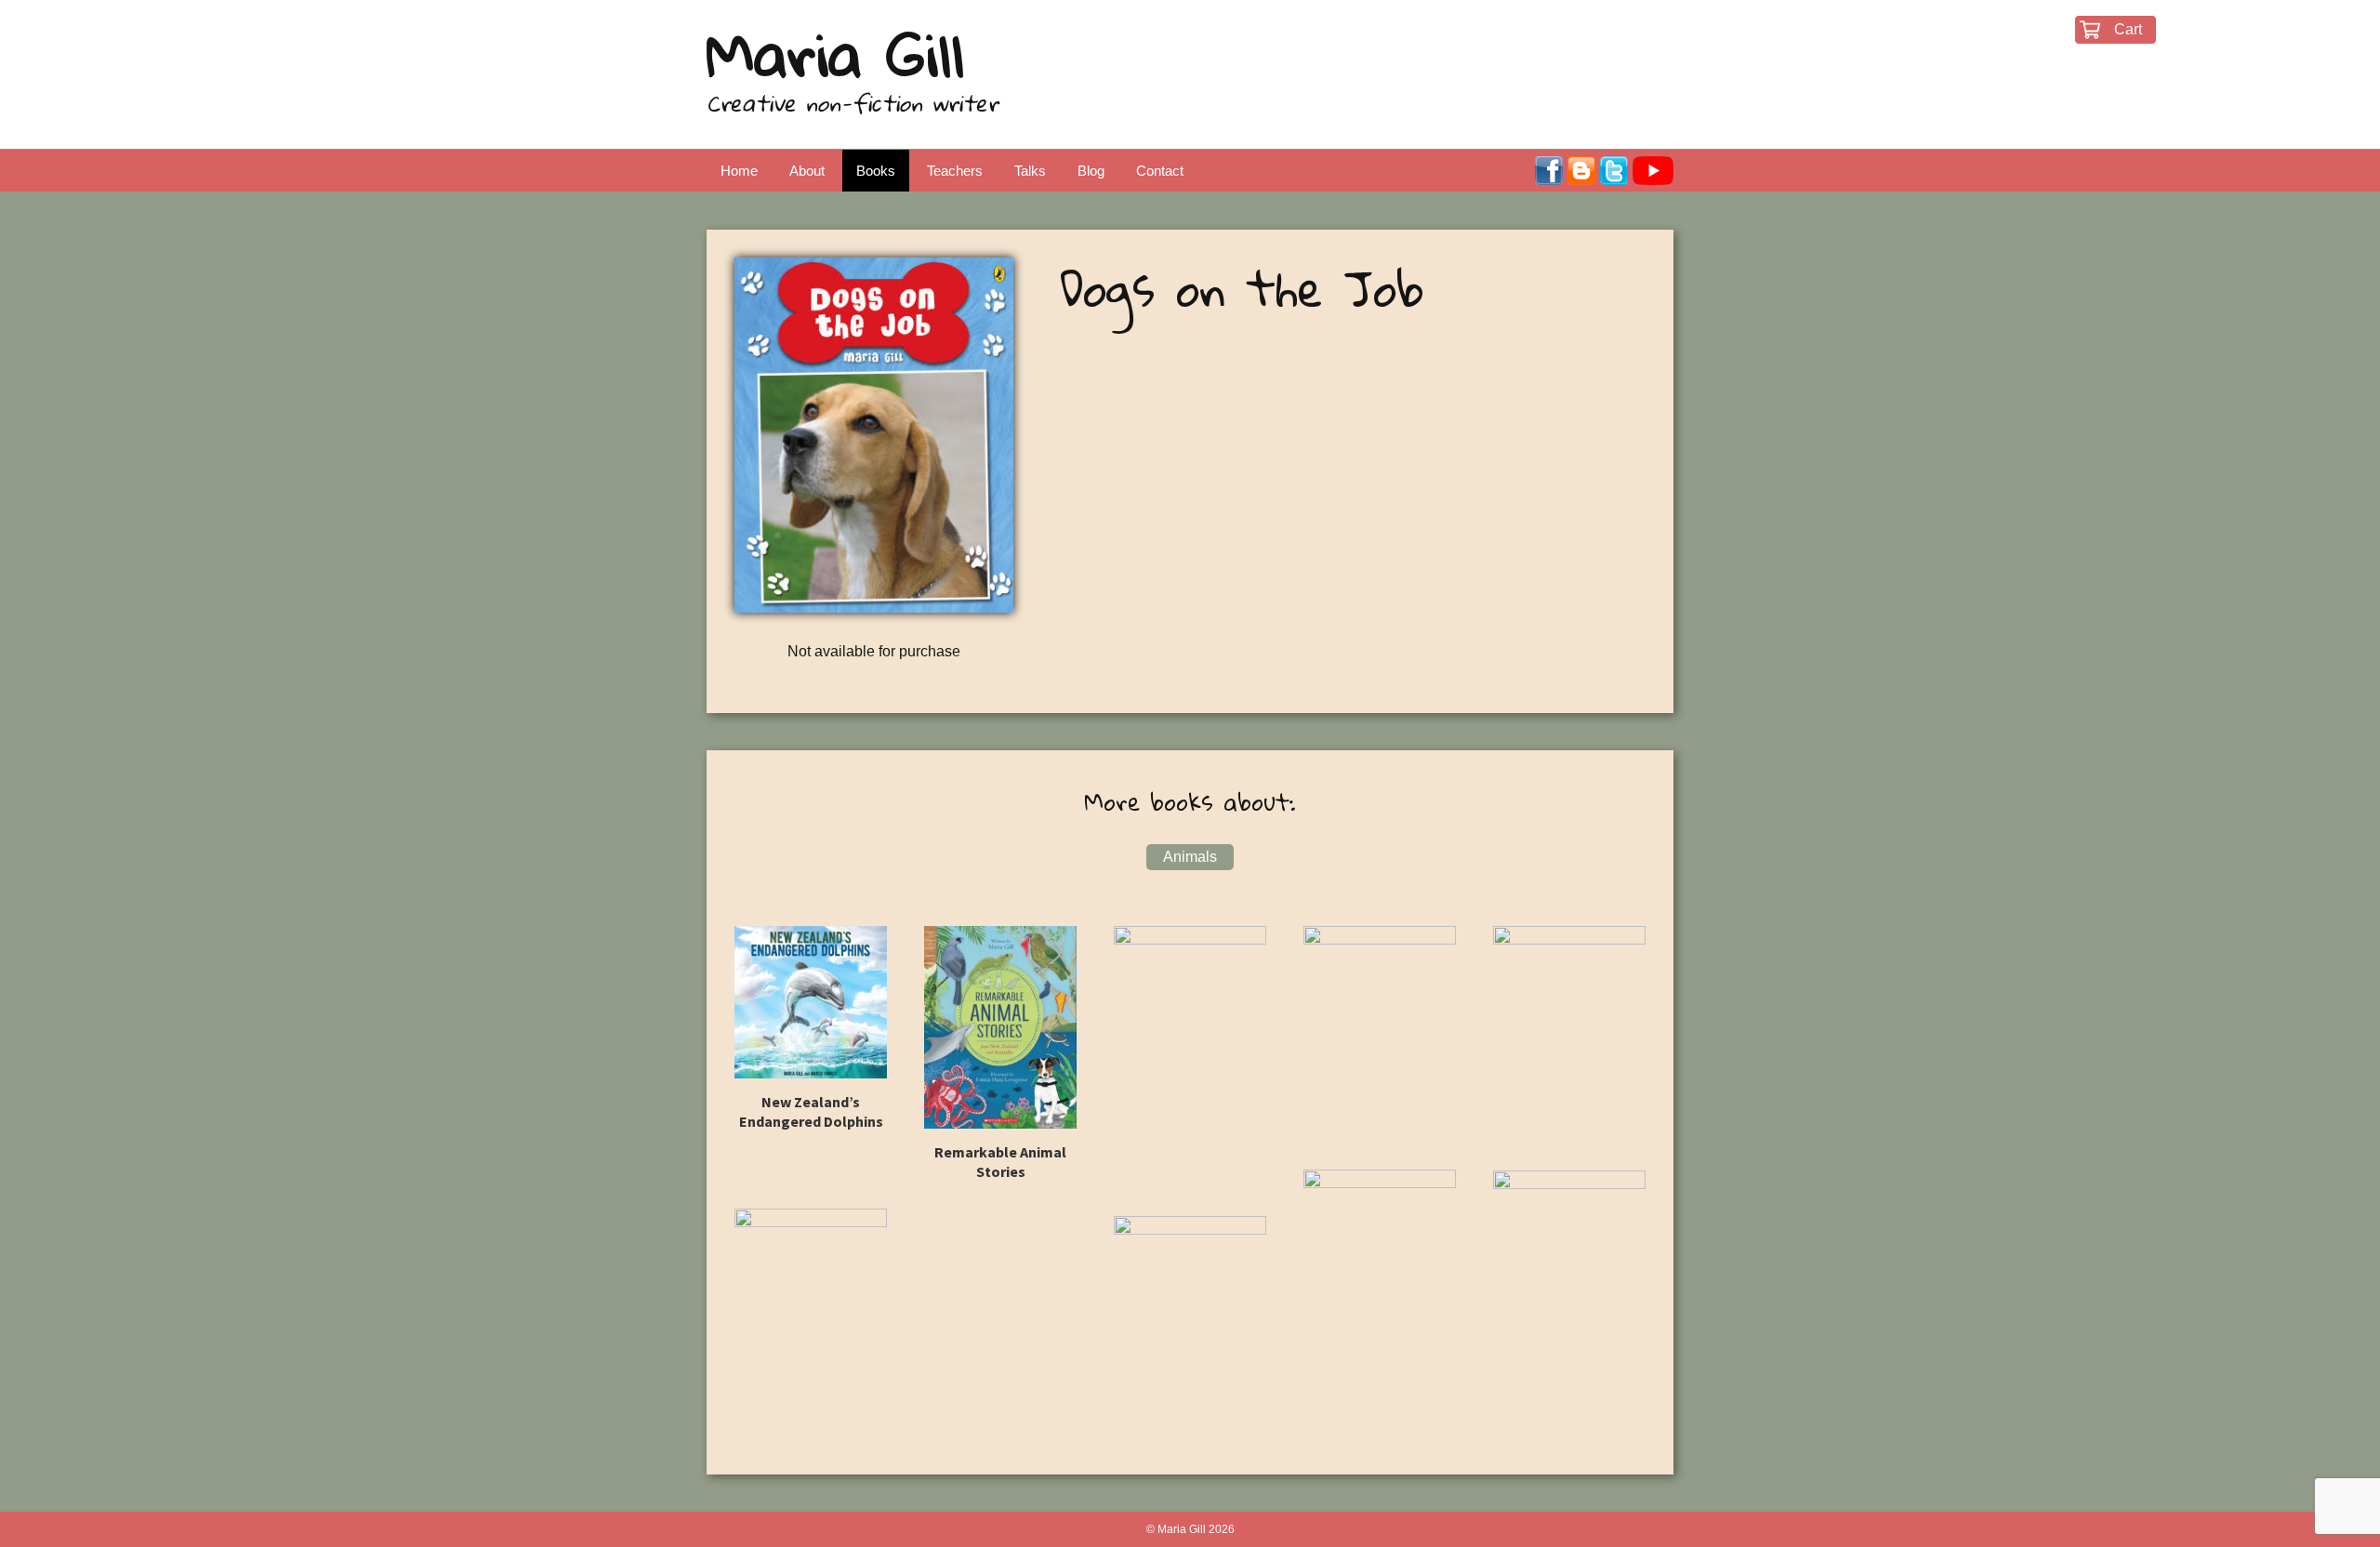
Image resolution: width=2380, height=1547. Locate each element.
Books (876, 171)
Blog (1091, 171)
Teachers (955, 171)
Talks (1030, 171)
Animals (1190, 857)
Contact (1160, 171)
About (807, 171)
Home (739, 171)
